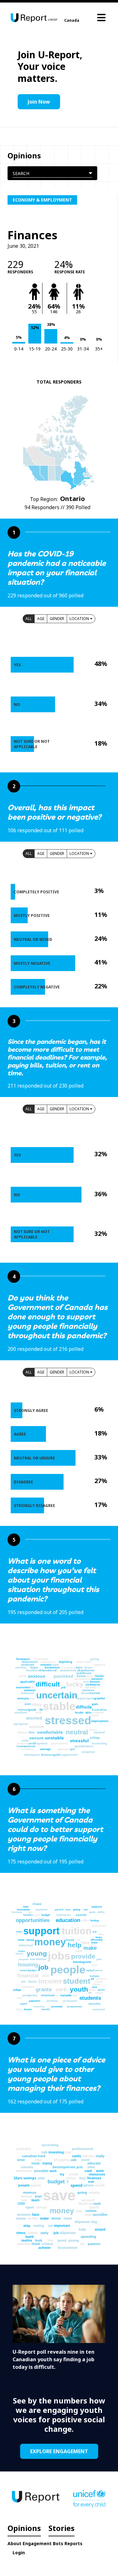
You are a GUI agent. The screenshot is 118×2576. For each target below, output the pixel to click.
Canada (72, 20)
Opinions (24, 2528)
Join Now (39, 102)
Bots (58, 2543)
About (14, 2543)
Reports (73, 2543)
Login (19, 2553)
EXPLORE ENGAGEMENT (59, 2451)
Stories (62, 2528)
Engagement (37, 2543)
